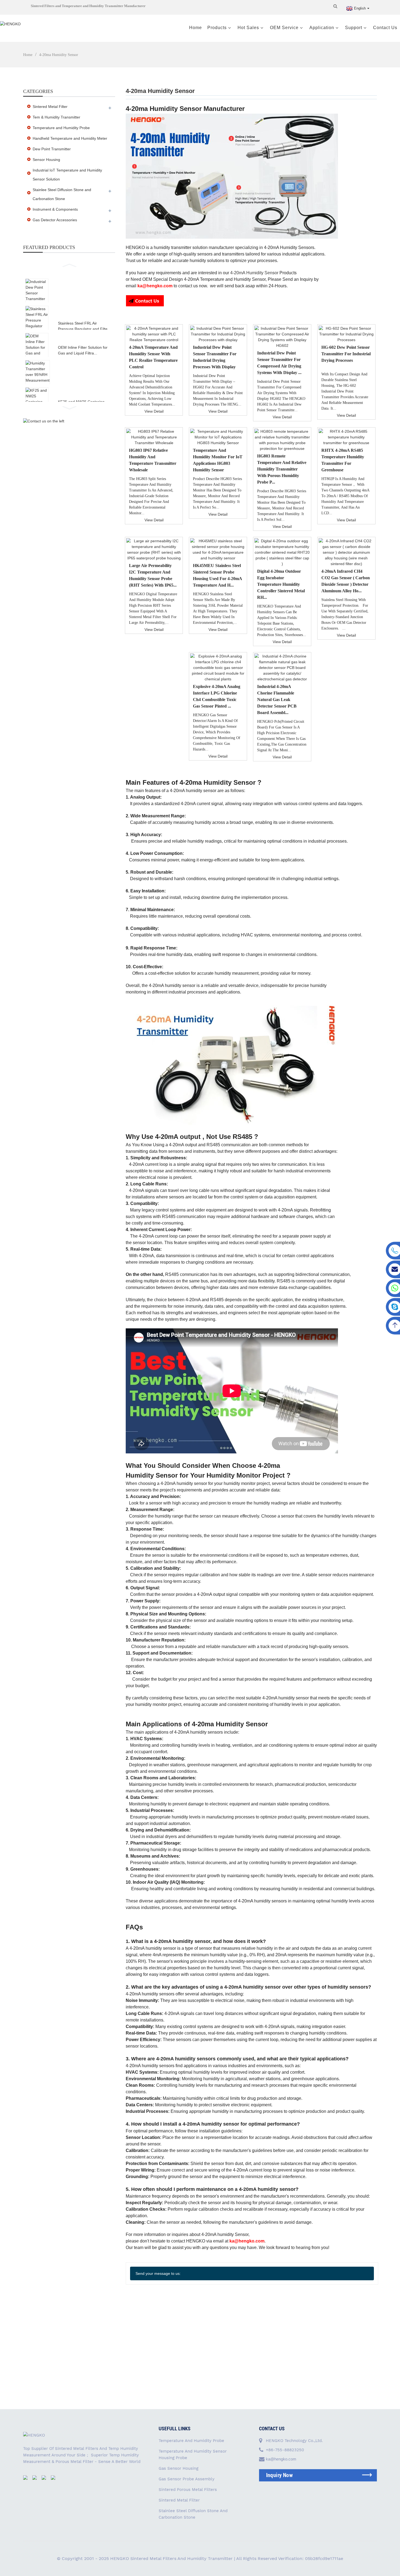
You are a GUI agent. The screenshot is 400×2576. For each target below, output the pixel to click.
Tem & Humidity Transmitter (56, 117)
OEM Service (284, 28)
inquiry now (279, 2475)
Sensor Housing (46, 160)
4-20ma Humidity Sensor (59, 55)
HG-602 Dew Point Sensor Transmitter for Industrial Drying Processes (346, 354)
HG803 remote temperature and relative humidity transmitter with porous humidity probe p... (282, 469)
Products (217, 28)
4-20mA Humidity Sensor (254, 273)
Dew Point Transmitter (52, 149)
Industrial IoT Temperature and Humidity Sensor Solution (67, 175)
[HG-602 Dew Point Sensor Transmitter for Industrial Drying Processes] (346, 334)
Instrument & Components (55, 209)
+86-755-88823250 (285, 2450)
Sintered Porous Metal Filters (188, 2490)
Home (196, 28)
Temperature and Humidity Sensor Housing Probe (193, 2454)
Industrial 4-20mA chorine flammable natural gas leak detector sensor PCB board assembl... (277, 700)
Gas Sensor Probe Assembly (187, 2479)
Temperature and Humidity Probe (61, 128)
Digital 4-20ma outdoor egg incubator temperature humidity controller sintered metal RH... (281, 584)
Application (322, 28)
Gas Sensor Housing (179, 2468)
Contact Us (385, 28)
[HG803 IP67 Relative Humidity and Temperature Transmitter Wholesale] (154, 437)
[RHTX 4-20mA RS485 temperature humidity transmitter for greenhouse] (346, 437)
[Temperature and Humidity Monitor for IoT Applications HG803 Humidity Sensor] (218, 437)
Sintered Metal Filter (50, 107)
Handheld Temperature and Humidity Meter (70, 138)
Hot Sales (248, 28)
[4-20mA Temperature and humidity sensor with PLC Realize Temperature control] (154, 334)
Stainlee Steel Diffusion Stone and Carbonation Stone (62, 194)
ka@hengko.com (281, 2459)
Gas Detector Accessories (55, 220)
